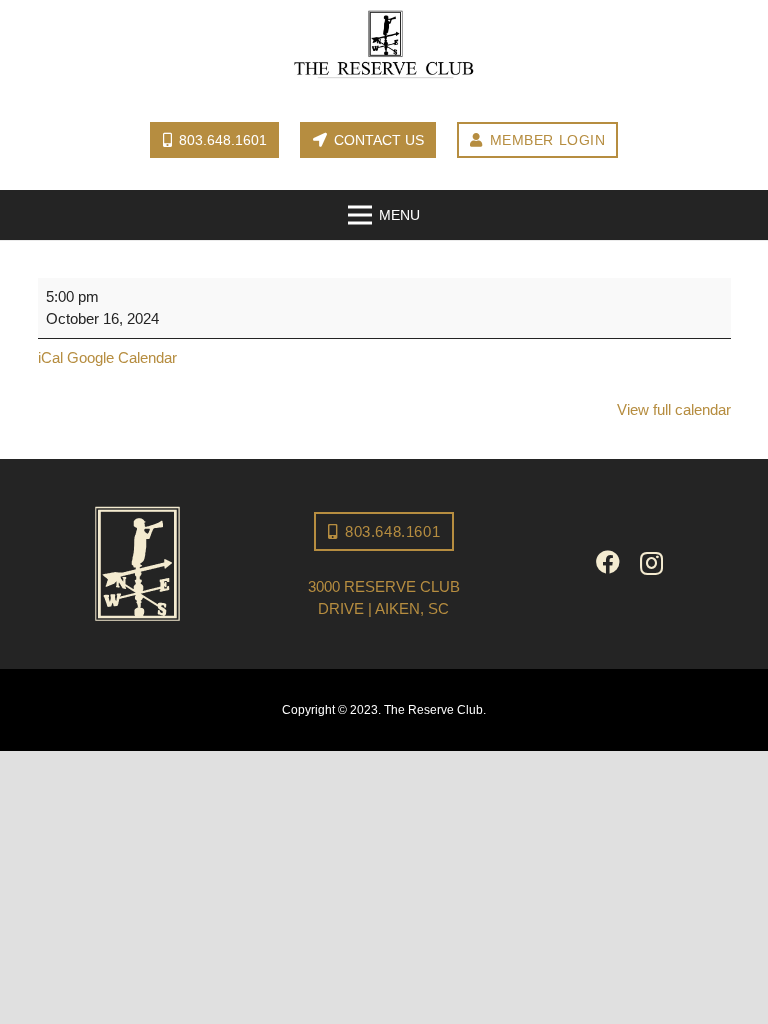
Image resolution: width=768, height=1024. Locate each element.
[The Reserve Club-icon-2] (138, 563)
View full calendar (674, 409)
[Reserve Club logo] (384, 45)
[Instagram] (651, 563)
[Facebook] (608, 562)
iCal (50, 357)
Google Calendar (122, 357)
